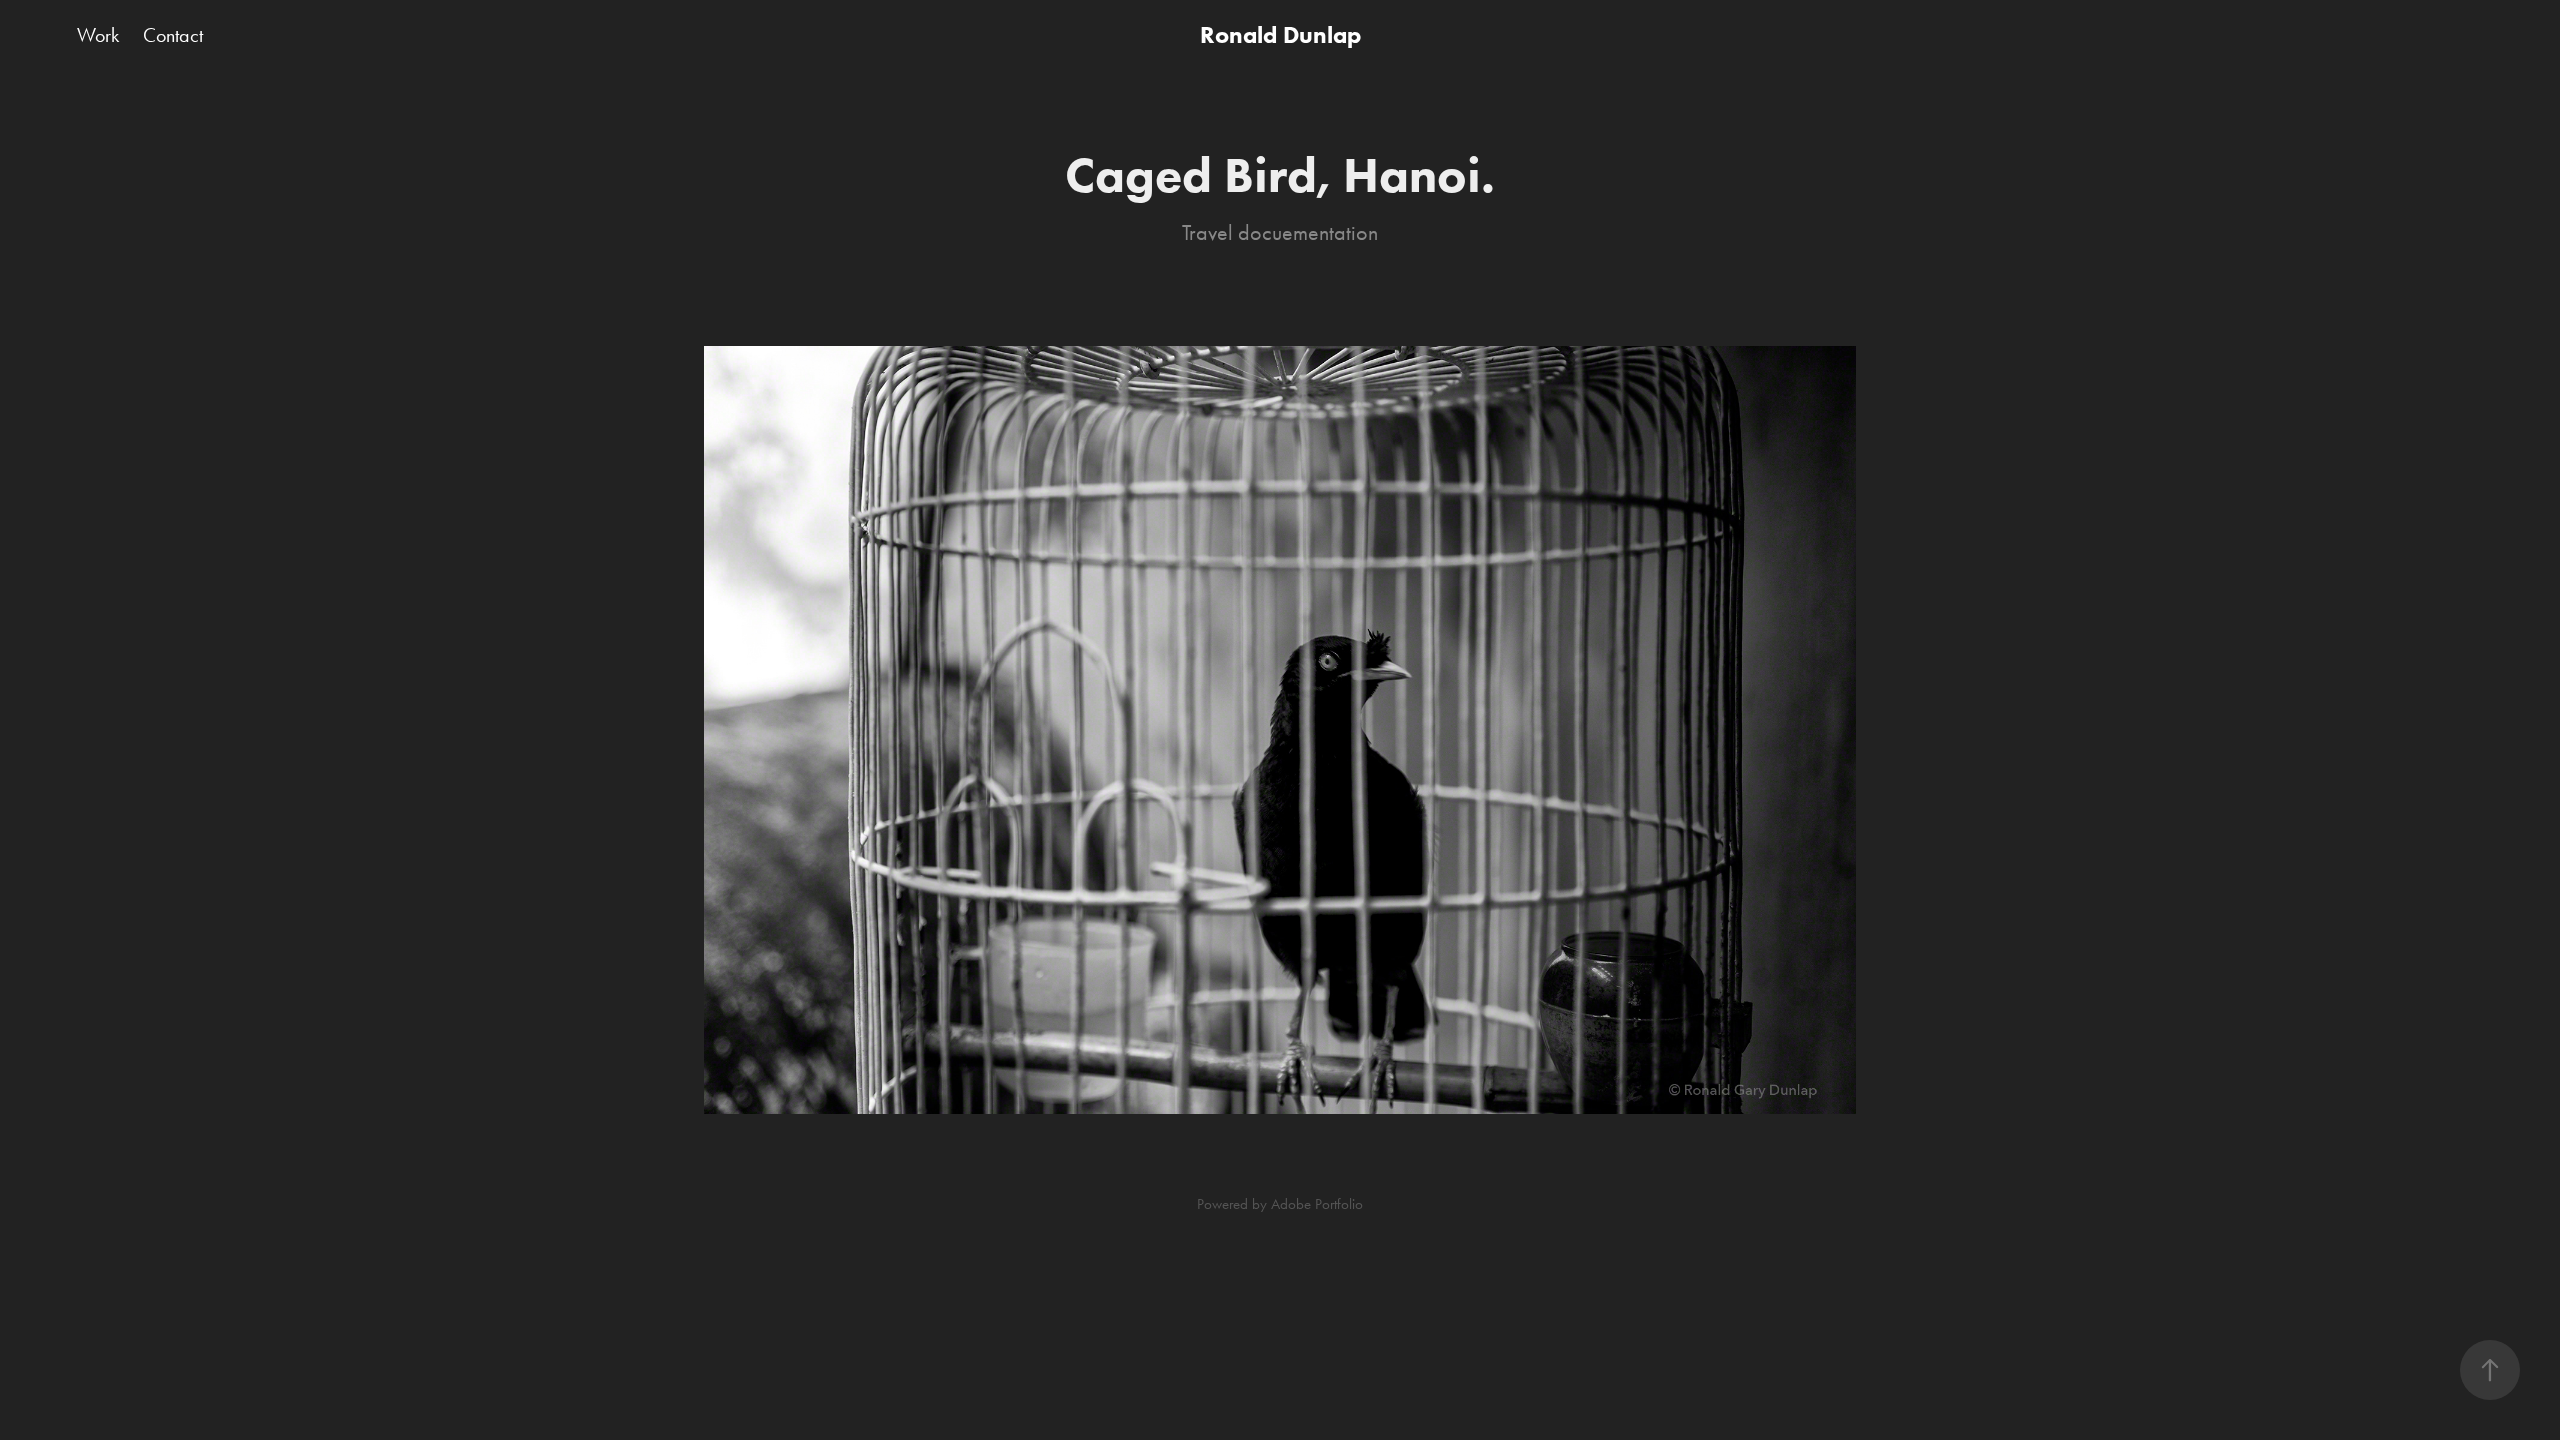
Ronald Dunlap (1280, 34)
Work (98, 35)
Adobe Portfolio (1317, 1204)
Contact (173, 35)
